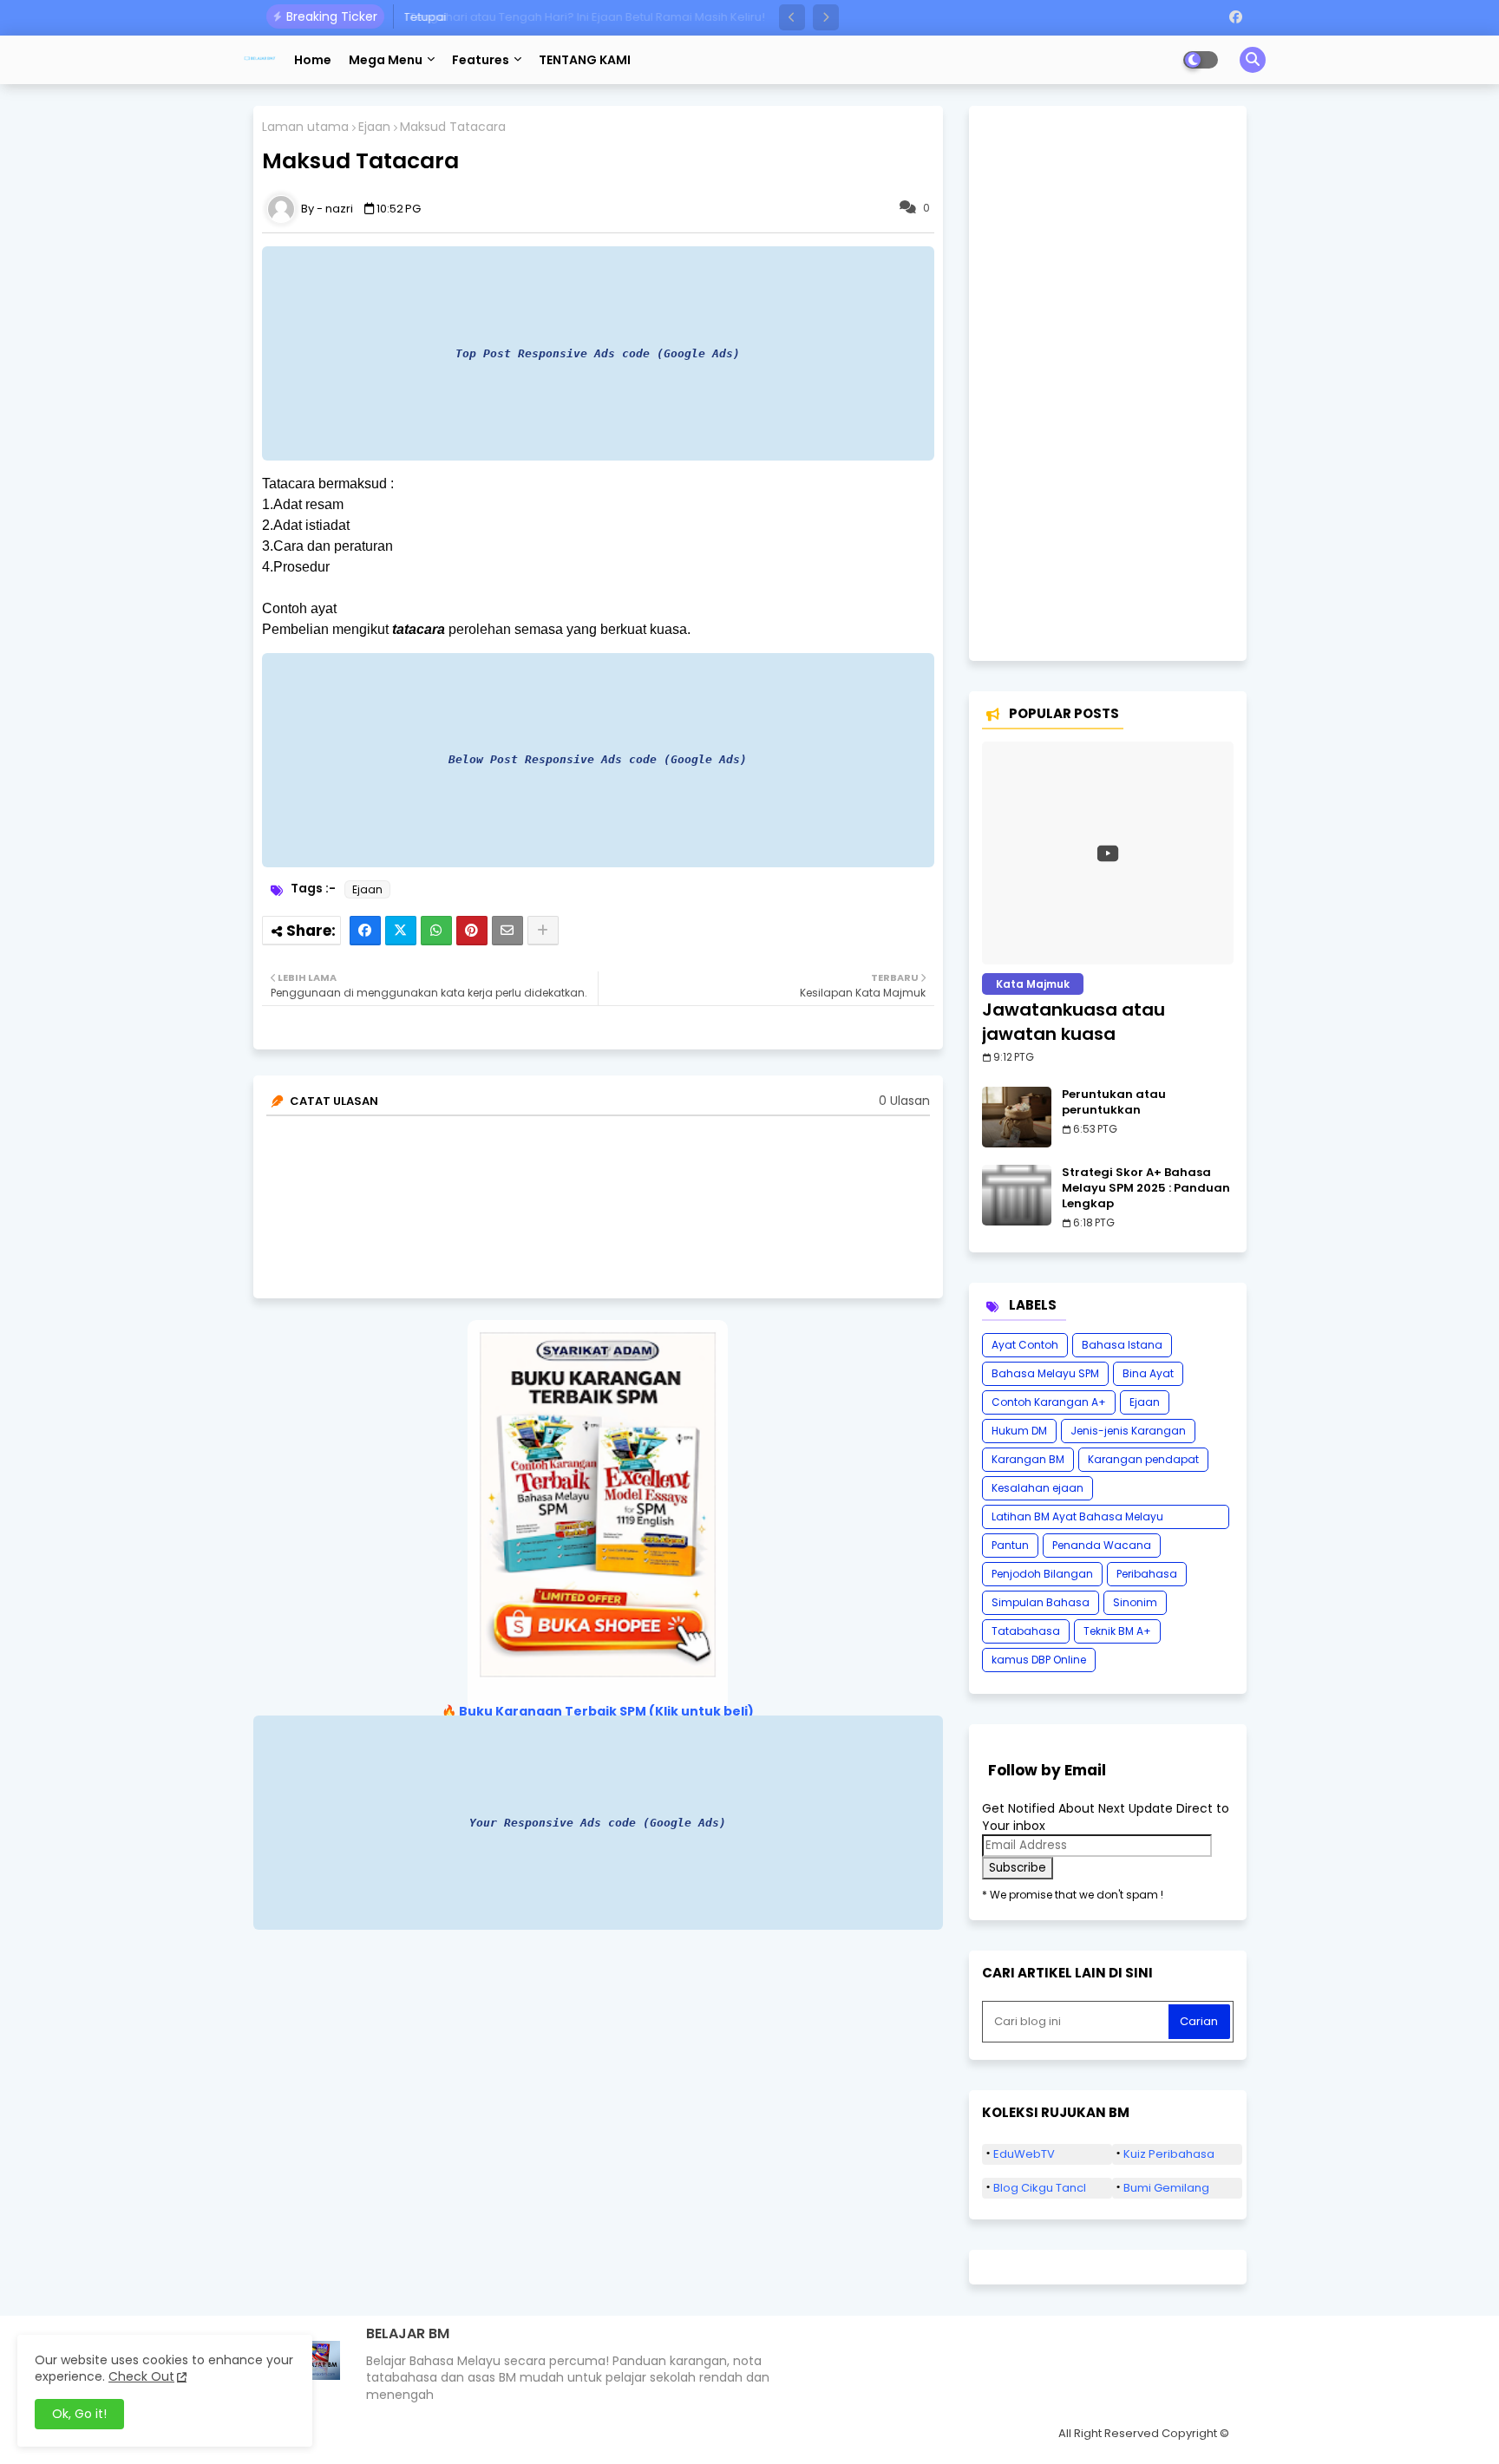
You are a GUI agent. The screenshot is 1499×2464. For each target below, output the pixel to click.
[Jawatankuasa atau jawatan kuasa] (1108, 853)
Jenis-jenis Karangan (1128, 1431)
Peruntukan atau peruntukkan (1114, 1102)
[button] (792, 17)
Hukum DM (1019, 1431)
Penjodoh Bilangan (1042, 1574)
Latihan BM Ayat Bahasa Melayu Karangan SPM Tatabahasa (1077, 1519)
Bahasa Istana (1122, 1345)
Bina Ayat (1148, 1373)
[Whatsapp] (436, 931)
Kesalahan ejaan (1038, 1488)
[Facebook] (365, 931)
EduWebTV (1024, 2154)
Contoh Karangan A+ (1049, 1402)
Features (481, 60)
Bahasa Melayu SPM (1045, 1373)
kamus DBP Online (1039, 1660)
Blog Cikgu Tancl (1040, 2188)
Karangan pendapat (1143, 1459)
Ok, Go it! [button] (79, 2414)
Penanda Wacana (1102, 1545)
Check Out (141, 2376)
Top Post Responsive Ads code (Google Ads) (598, 353)
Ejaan (374, 127)
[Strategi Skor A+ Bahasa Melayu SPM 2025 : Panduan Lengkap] (1017, 1195)
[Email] (507, 931)
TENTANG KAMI (585, 60)
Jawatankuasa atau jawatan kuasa (1074, 1022)
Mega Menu (386, 60)
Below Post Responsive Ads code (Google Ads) (598, 759)
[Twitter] (401, 931)
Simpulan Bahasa (1041, 1602)
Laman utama (305, 127)
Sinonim (1135, 1602)
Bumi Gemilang (1166, 2188)
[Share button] (543, 931)
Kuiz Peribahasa (1169, 2154)
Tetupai (424, 17)
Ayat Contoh (1025, 1345)
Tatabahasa (1026, 1631)
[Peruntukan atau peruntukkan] (1017, 1117)
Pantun (1010, 1545)
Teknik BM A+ (1117, 1631)
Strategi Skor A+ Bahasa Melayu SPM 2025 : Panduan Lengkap (1146, 1188)
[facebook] (1236, 17)
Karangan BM (1028, 1459)
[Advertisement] (1108, 383)
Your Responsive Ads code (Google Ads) (598, 1823)
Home (313, 60)
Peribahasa (1147, 1574)
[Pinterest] (472, 931)
